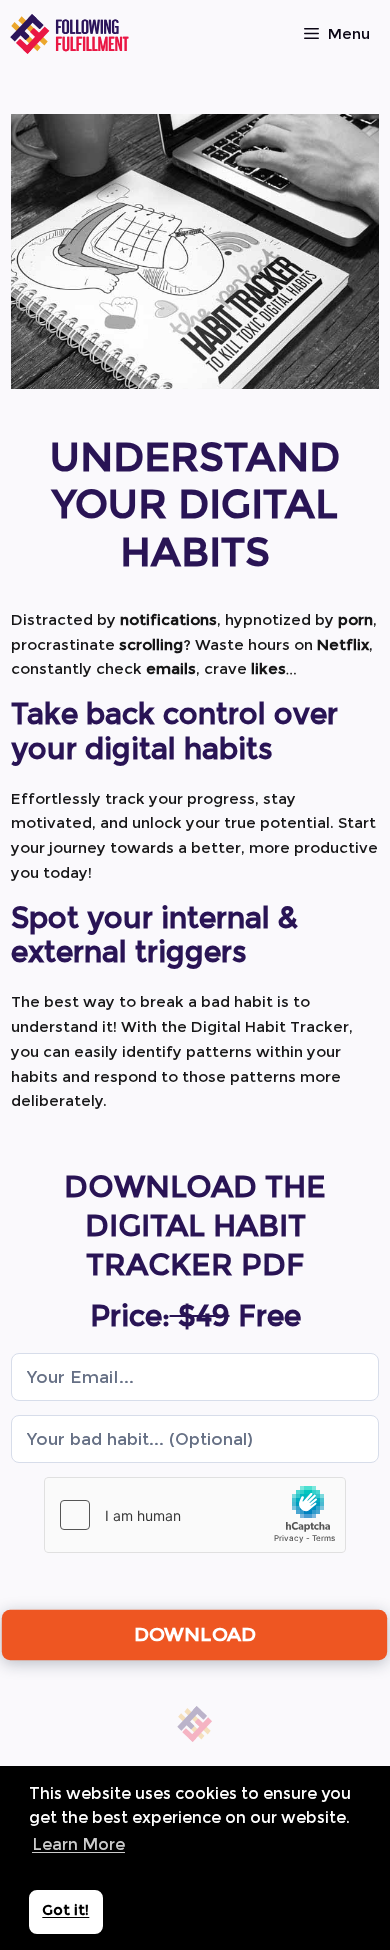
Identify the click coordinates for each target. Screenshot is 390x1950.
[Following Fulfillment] (70, 34)
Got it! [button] (65, 1910)
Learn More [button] (78, 1844)
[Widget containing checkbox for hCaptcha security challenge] (195, 1515)
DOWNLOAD (195, 1634)
